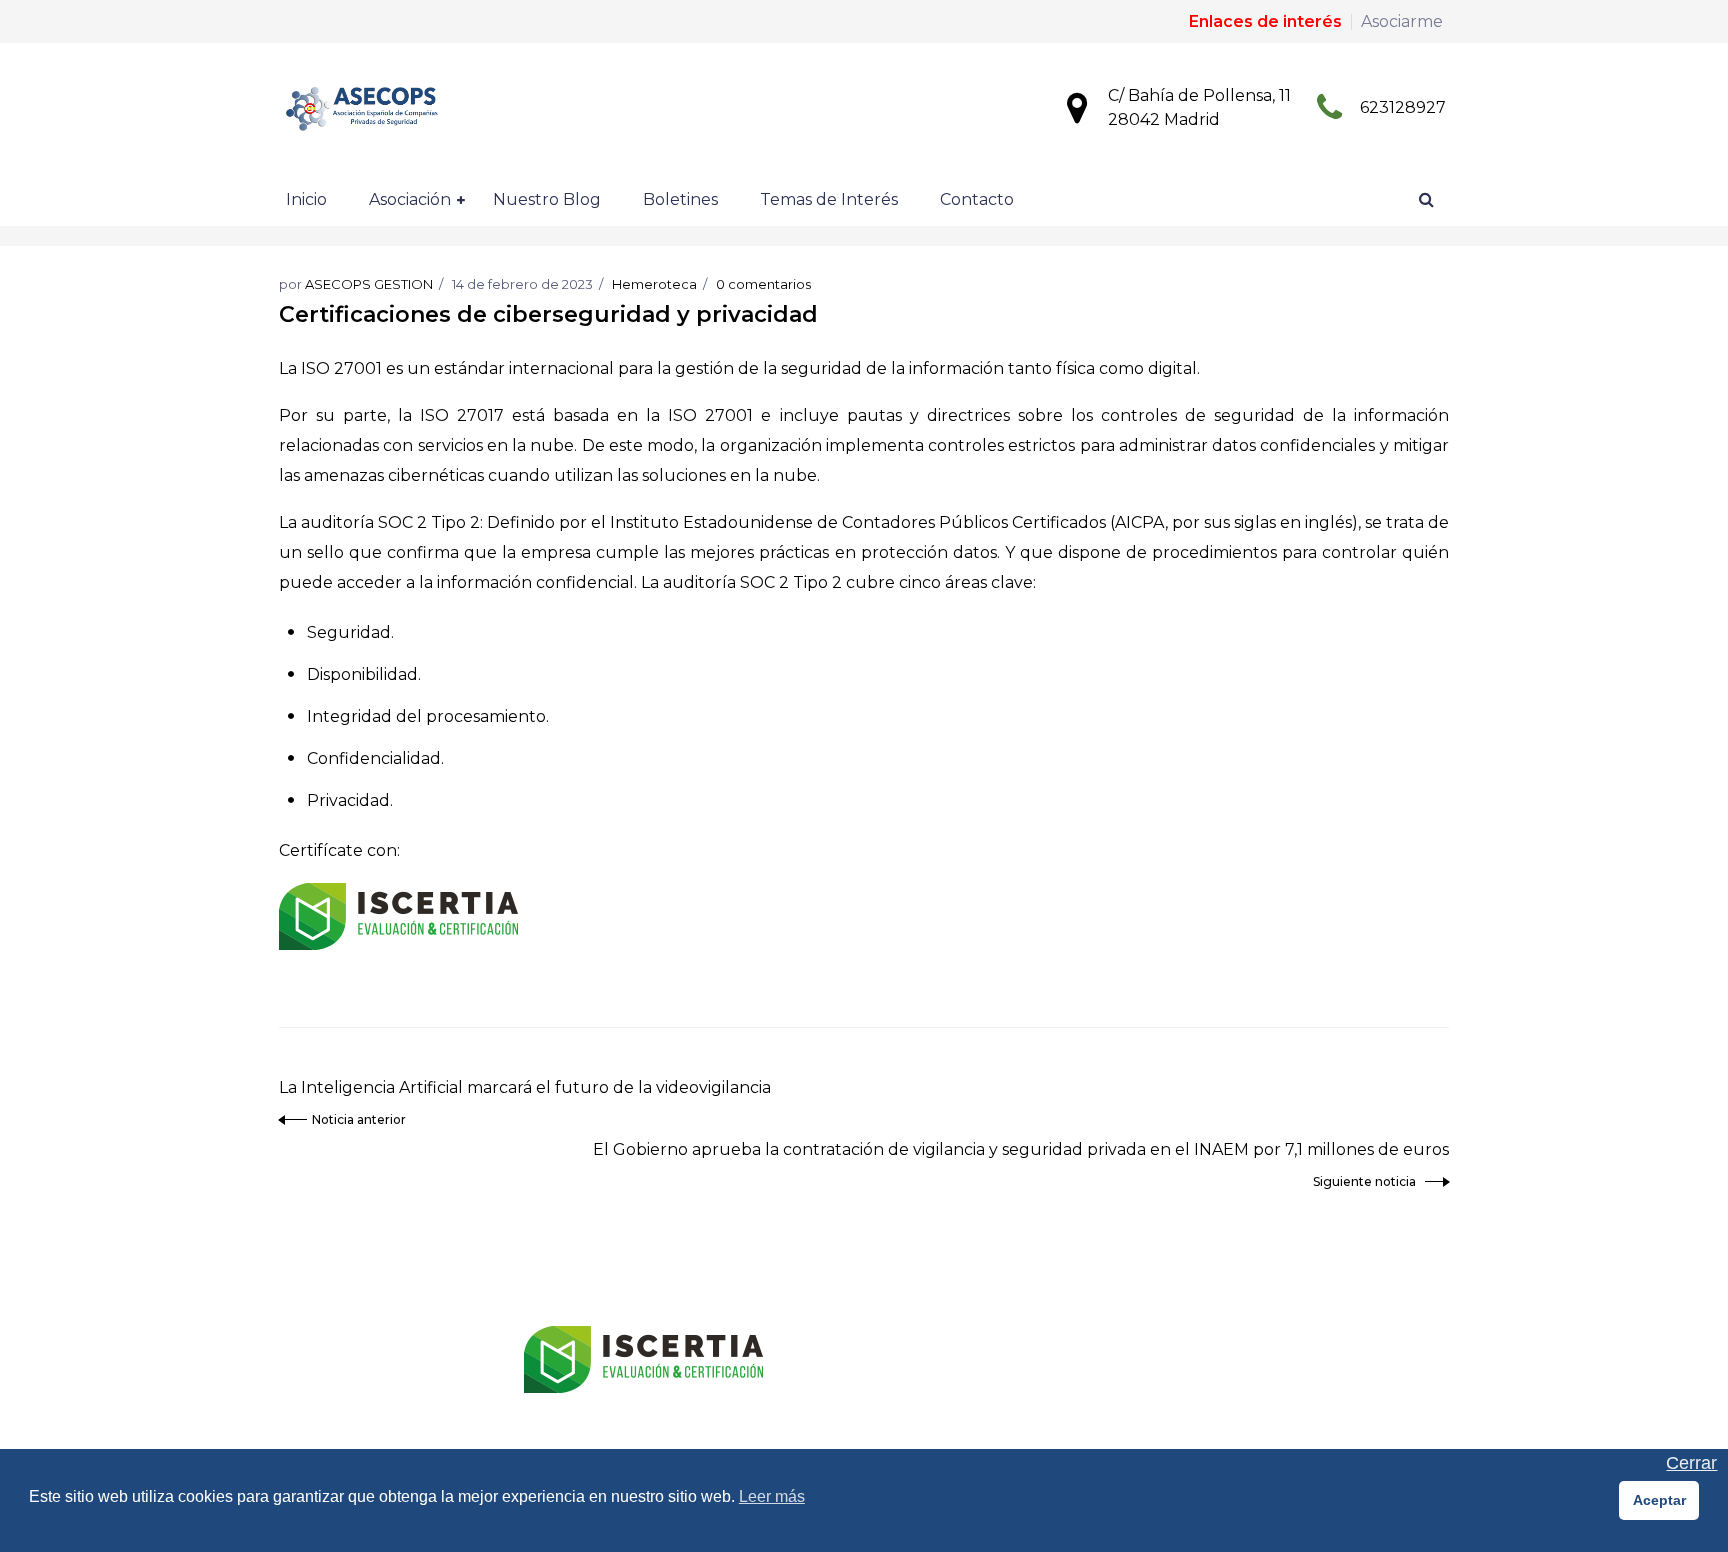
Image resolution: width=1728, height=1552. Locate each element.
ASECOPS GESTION (369, 284)
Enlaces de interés (1265, 21)
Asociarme (1402, 21)
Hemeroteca (654, 284)
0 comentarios (763, 284)
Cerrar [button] (1691, 1463)
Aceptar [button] (1659, 1500)
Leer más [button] (772, 1496)
